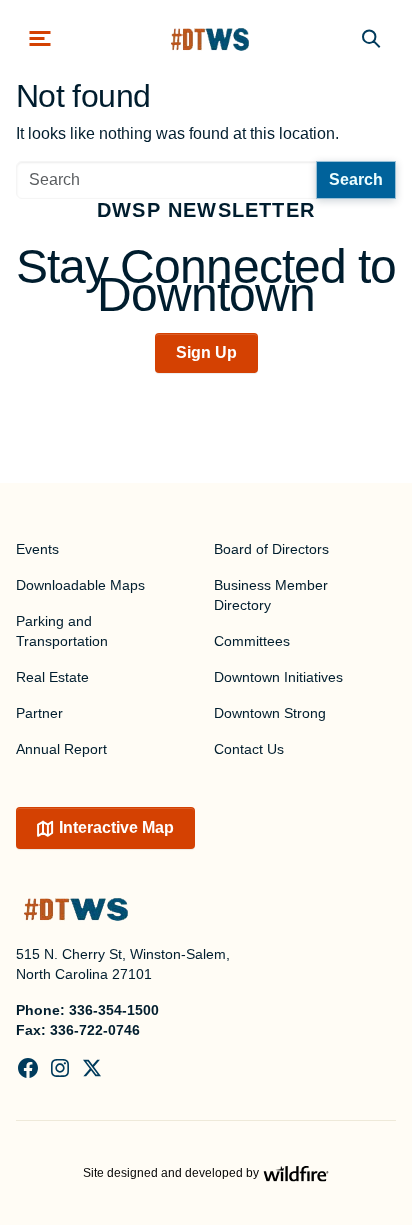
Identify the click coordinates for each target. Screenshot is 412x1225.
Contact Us (249, 749)
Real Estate (52, 677)
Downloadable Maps (80, 585)
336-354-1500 (114, 1010)
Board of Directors (271, 549)
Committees (252, 641)
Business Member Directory (271, 595)
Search (356, 179)
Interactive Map (116, 827)
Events (37, 549)
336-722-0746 (95, 1030)
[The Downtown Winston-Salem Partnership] (210, 38)
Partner (39, 713)
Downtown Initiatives (278, 677)
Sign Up (206, 352)
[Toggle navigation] (40, 38)
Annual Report (61, 749)
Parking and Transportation (62, 631)
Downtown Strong (270, 713)
